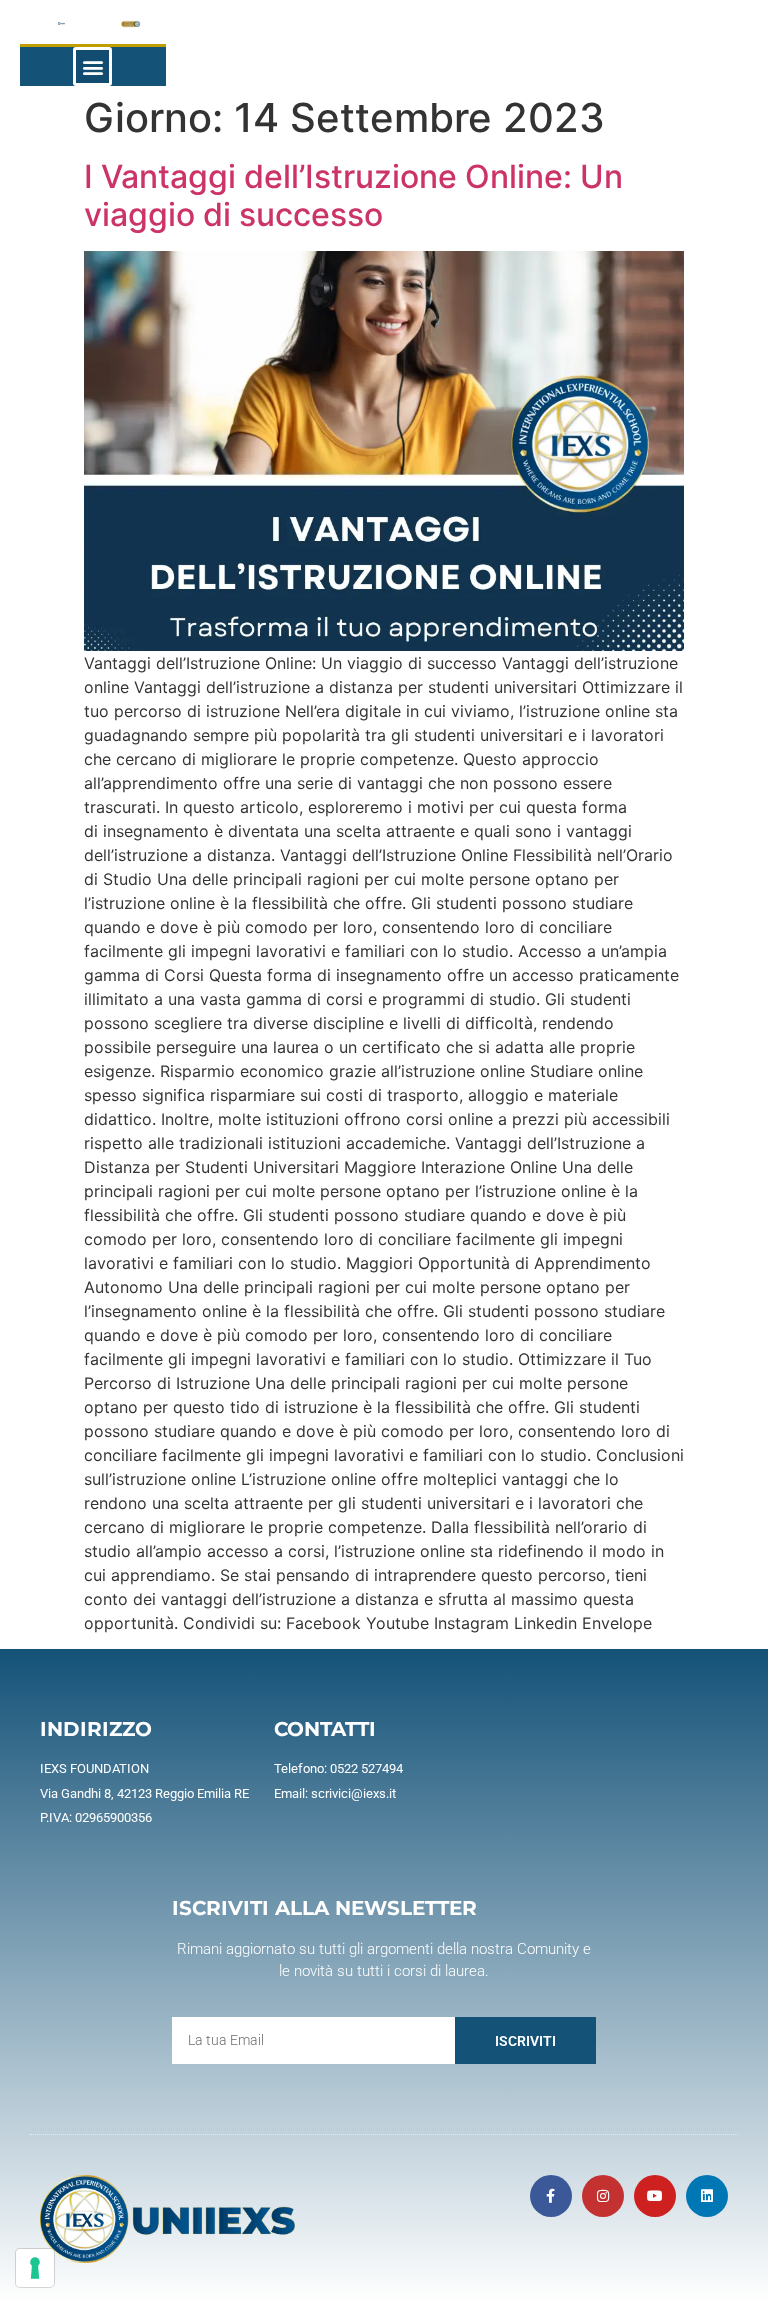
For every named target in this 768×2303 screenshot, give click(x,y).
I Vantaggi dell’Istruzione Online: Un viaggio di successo (353, 195)
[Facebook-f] (551, 2196)
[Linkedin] (707, 2196)
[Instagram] (603, 2196)
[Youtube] (655, 2196)
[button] (92, 66)
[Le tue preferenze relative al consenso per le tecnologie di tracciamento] (35, 2268)
